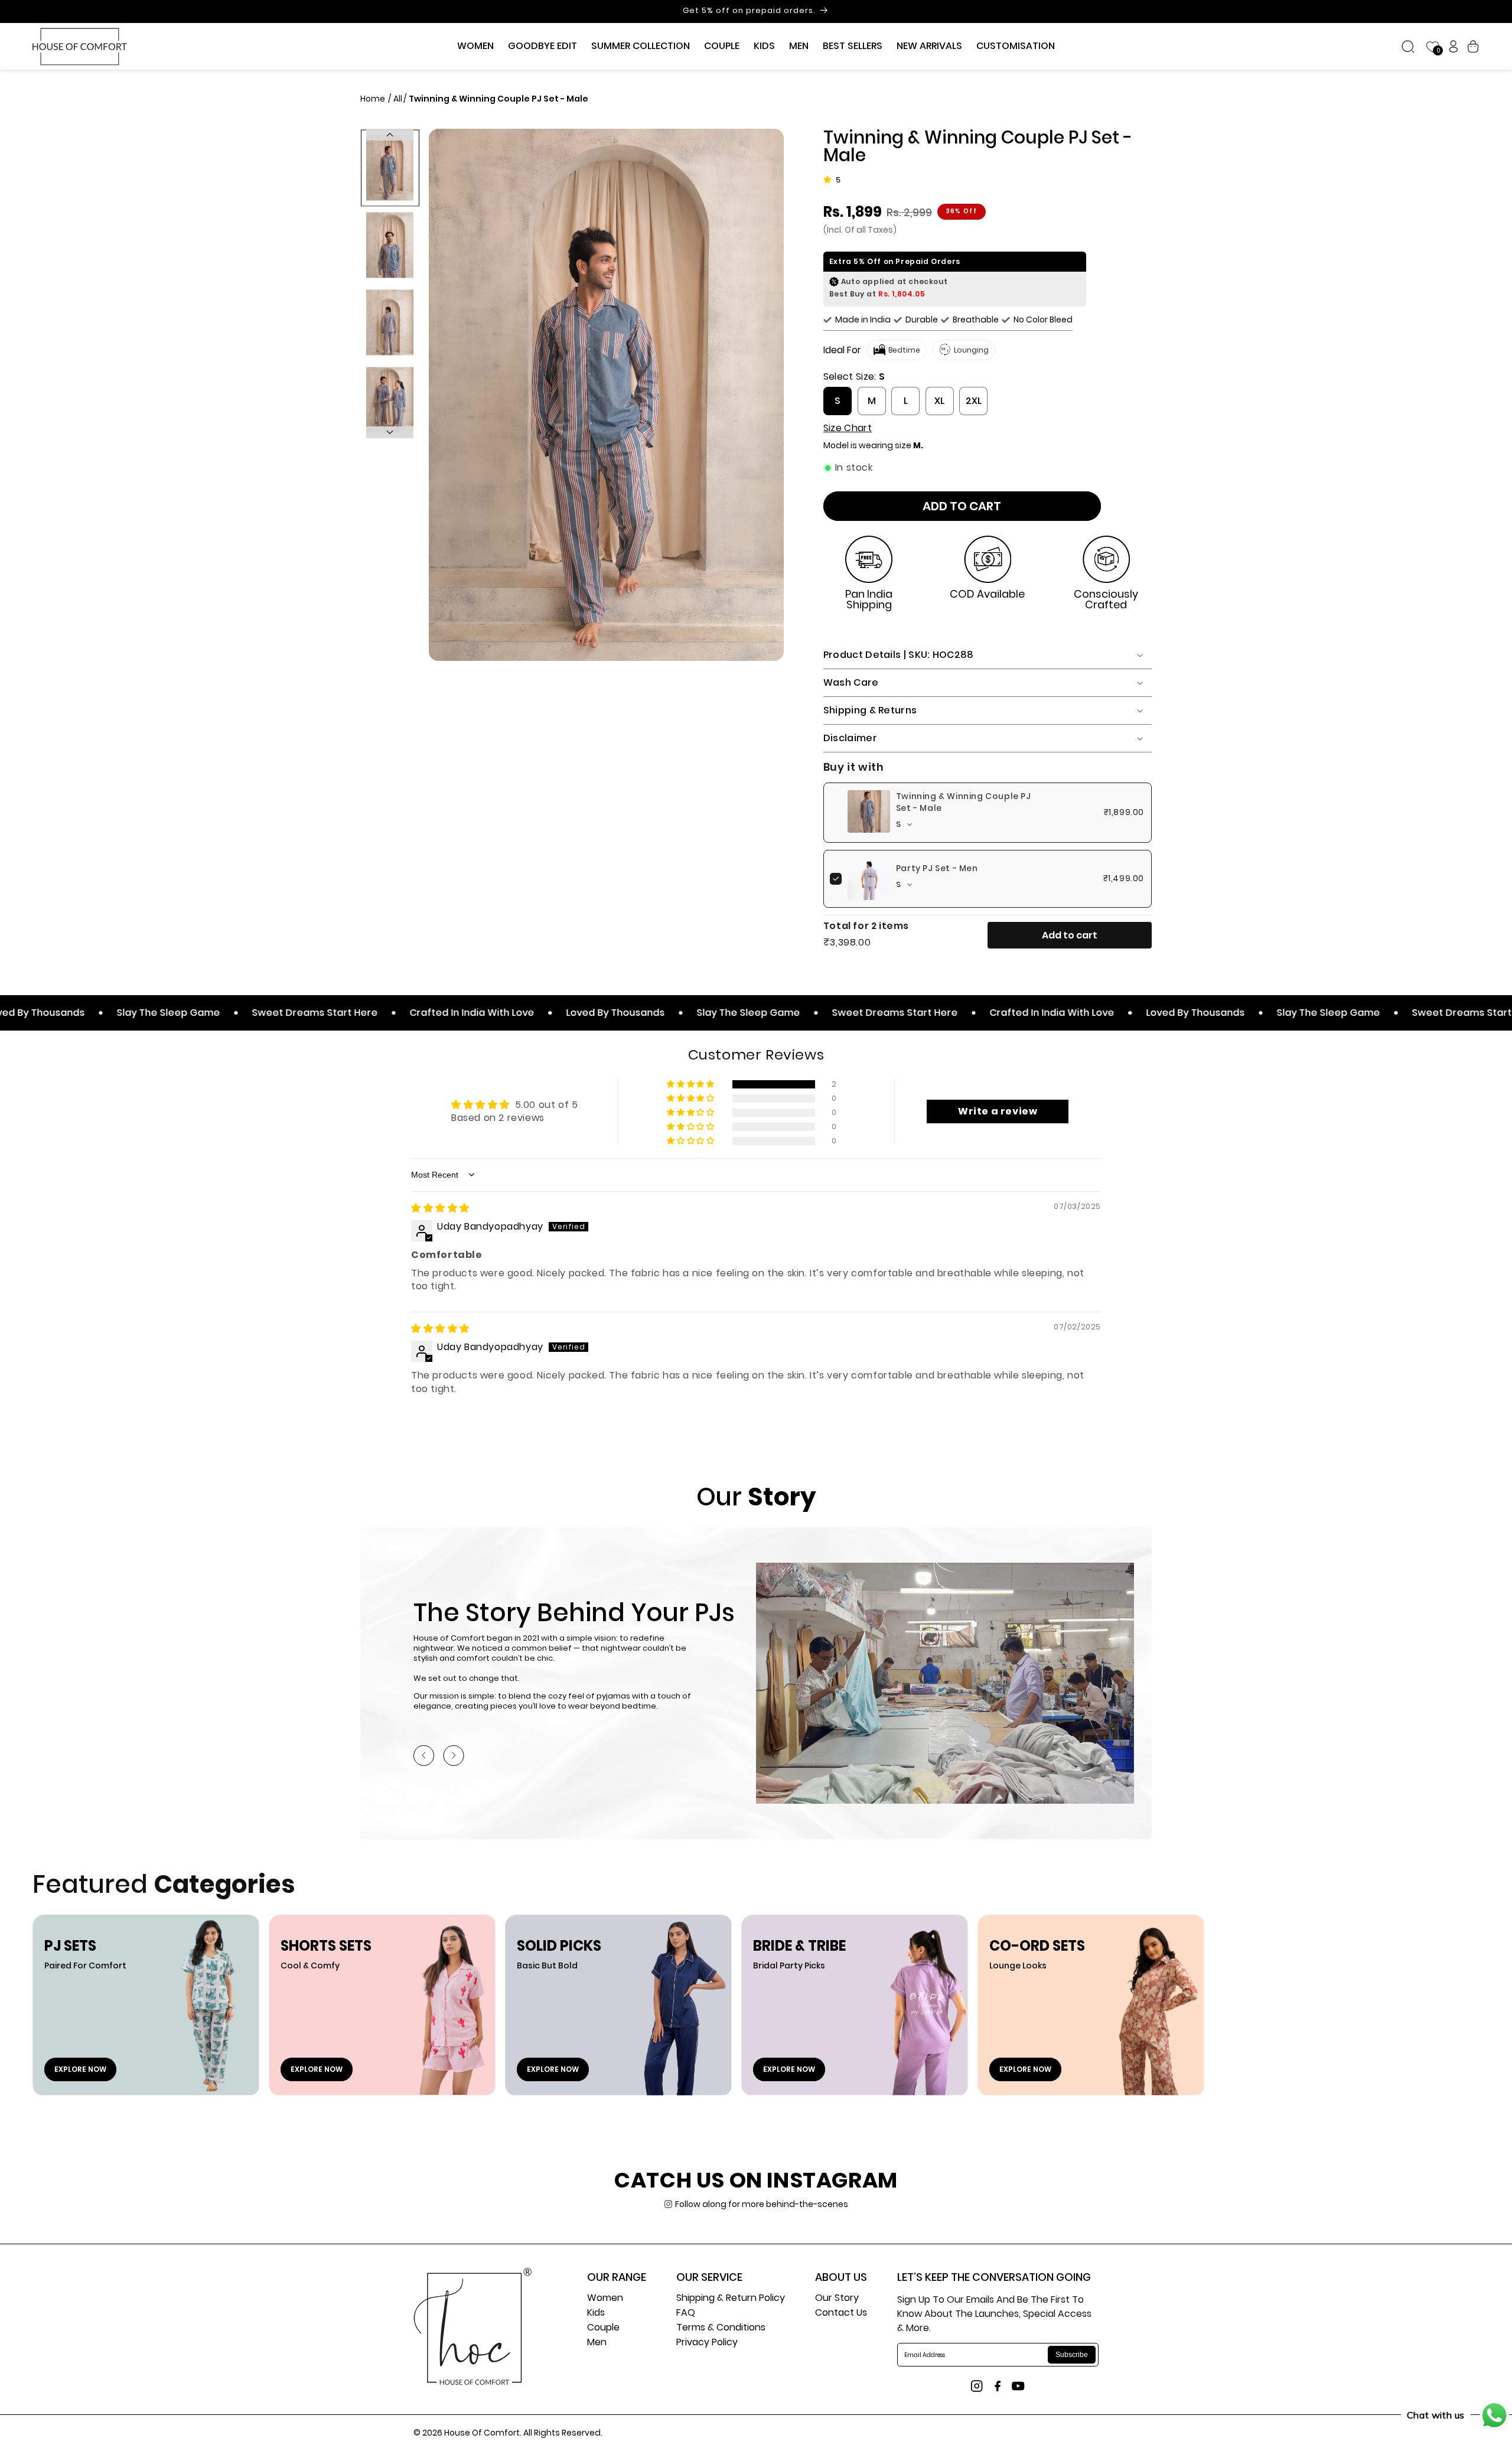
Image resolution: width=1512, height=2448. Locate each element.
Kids (596, 2314)
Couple (603, 2328)
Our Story (837, 2299)
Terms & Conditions (721, 2328)
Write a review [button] (998, 1111)
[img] (440, 1208)
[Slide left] (390, 135)
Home (374, 99)
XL (939, 401)
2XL (974, 401)
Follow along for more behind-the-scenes (762, 2204)
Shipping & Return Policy (731, 2299)
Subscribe (1072, 2355)
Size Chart (848, 428)
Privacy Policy (707, 2343)
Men (597, 2343)
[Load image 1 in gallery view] (390, 167)
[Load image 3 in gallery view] (390, 322)
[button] (475, 46)
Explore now (80, 2069)
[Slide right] (390, 432)
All (398, 99)
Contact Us (841, 2314)
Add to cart (1070, 935)
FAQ (686, 2314)
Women (605, 2299)
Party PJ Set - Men (937, 868)
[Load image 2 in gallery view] (390, 245)
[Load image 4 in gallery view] (390, 400)
